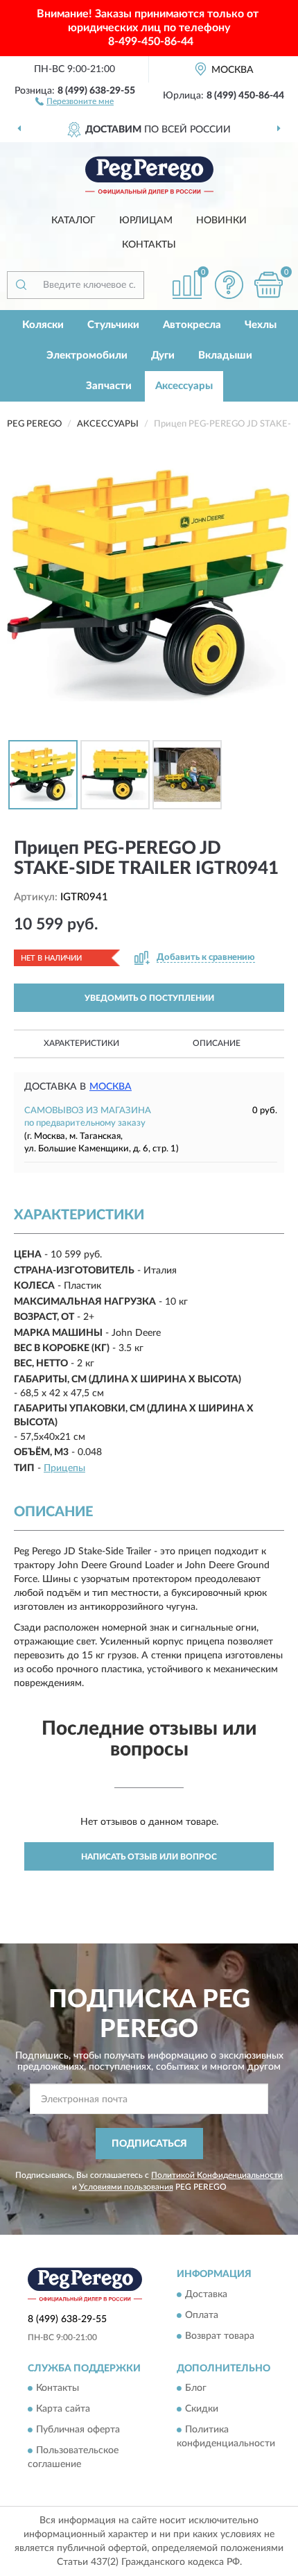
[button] (74, 101)
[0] (268, 285)
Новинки (221, 221)
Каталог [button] (73, 221)
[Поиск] (21, 285)
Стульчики (113, 325)
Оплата (202, 2315)
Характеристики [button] (81, 1043)
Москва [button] (111, 1087)
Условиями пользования (126, 2187)
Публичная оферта (78, 2430)
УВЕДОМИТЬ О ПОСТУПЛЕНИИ (149, 998)
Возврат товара (220, 2336)
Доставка (206, 2294)
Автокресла (192, 325)
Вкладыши (225, 355)
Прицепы (64, 1468)
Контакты (149, 245)
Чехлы (261, 325)
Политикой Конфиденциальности (217, 2175)
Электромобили (87, 355)
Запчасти (109, 386)
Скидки (202, 2409)
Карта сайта (63, 2409)
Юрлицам (146, 221)
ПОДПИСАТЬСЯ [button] (149, 2144)
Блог (196, 2388)
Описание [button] (217, 1043)
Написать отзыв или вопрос (149, 1857)
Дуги (163, 355)
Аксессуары (184, 386)
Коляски (43, 325)
